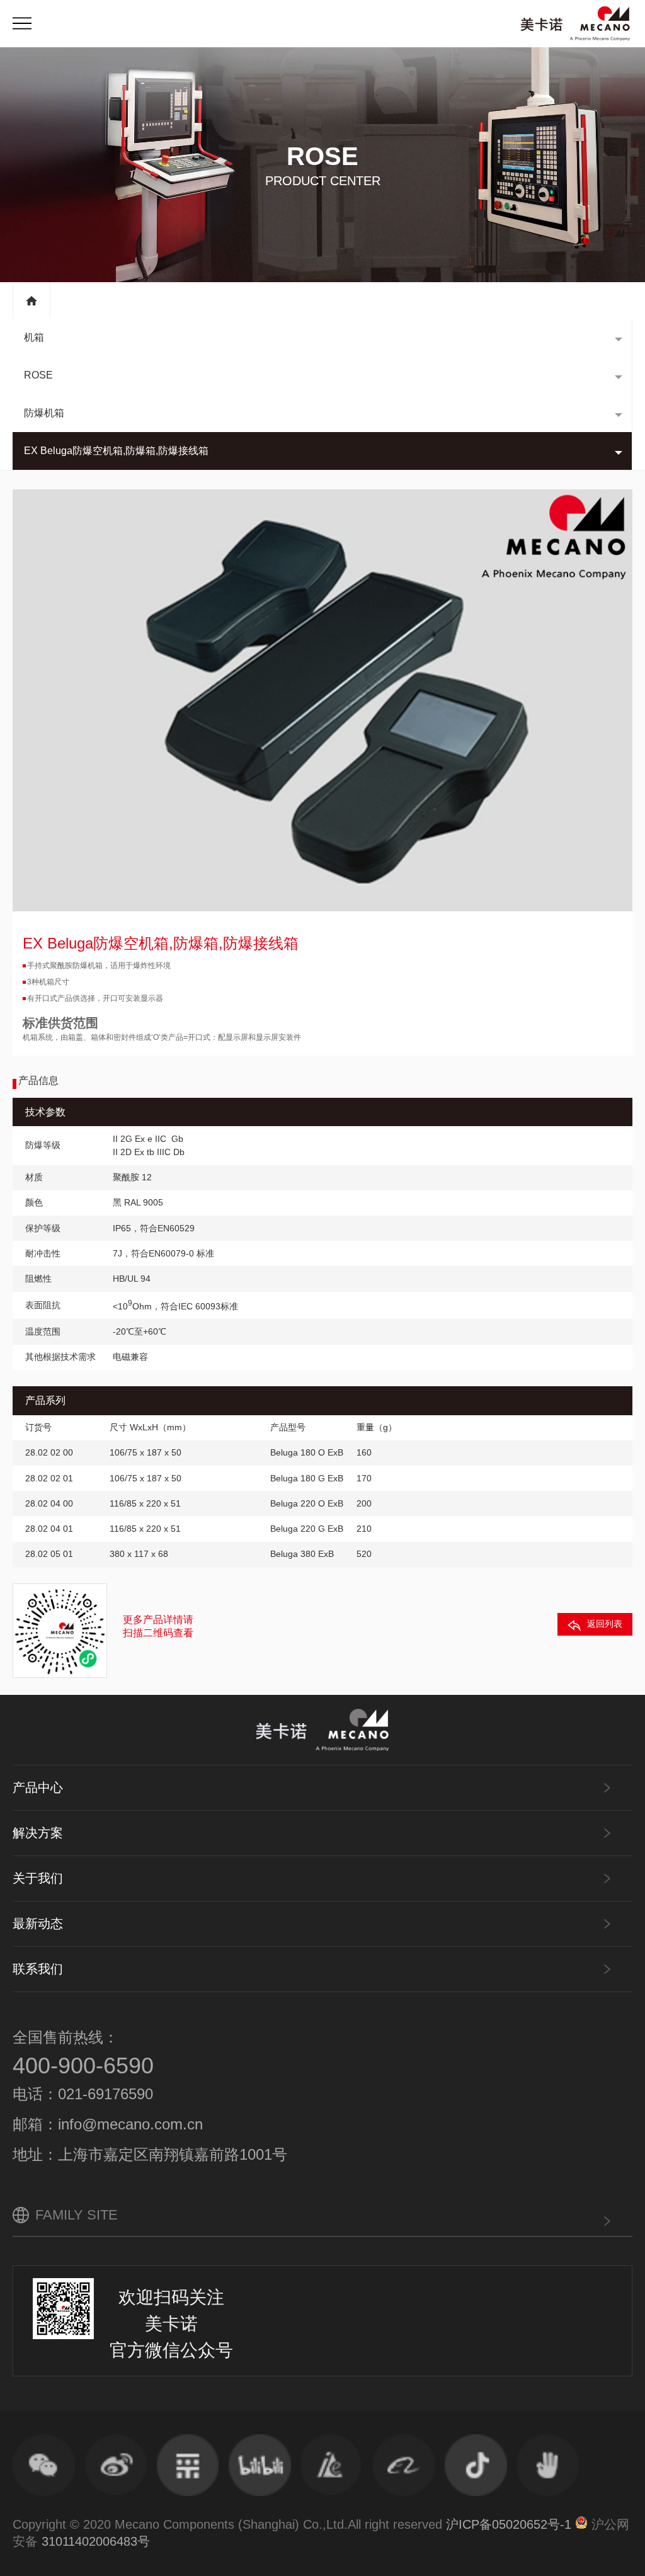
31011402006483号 (96, 2541)
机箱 (34, 337)
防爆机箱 (44, 413)
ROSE (38, 375)
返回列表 (605, 1624)
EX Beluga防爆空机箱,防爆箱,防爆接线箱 (116, 451)
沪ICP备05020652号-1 (509, 2524)
